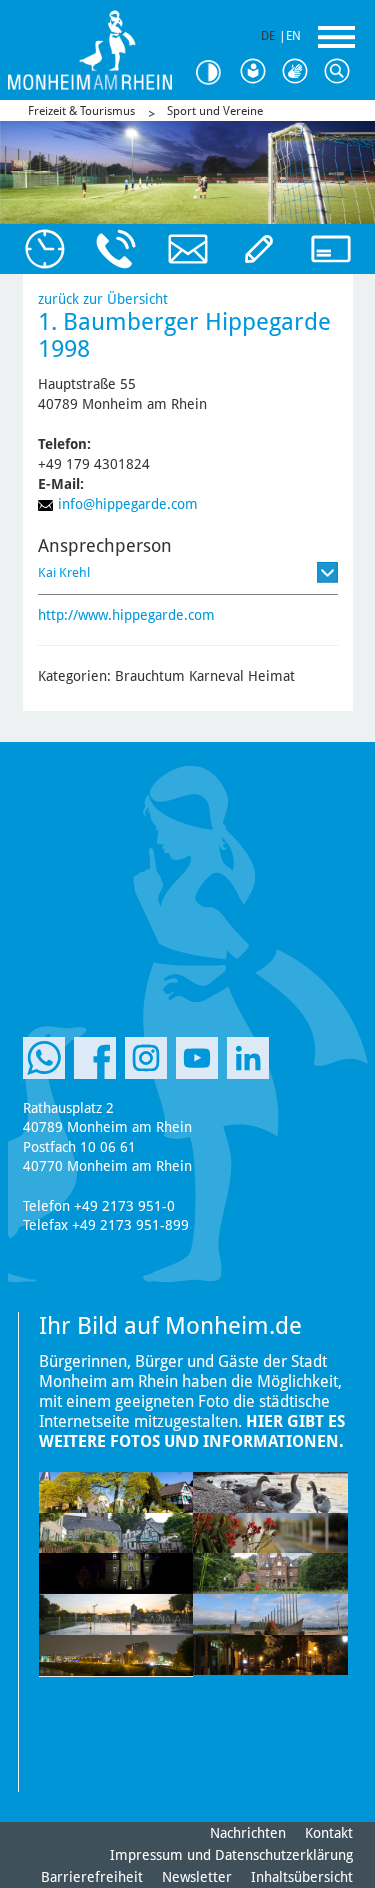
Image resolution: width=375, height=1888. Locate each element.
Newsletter (197, 1877)
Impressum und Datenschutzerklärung (231, 1855)
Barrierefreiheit (92, 1877)
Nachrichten (248, 1833)
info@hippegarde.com (128, 504)
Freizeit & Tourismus (81, 111)
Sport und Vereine (215, 111)
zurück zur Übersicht (103, 299)
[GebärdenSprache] (299, 72)
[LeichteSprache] (257, 72)
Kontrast (215, 72)
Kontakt (329, 1833)
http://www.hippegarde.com (126, 615)
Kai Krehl (64, 572)
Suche (341, 72)
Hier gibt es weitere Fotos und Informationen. (192, 1431)
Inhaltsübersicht (302, 1877)
